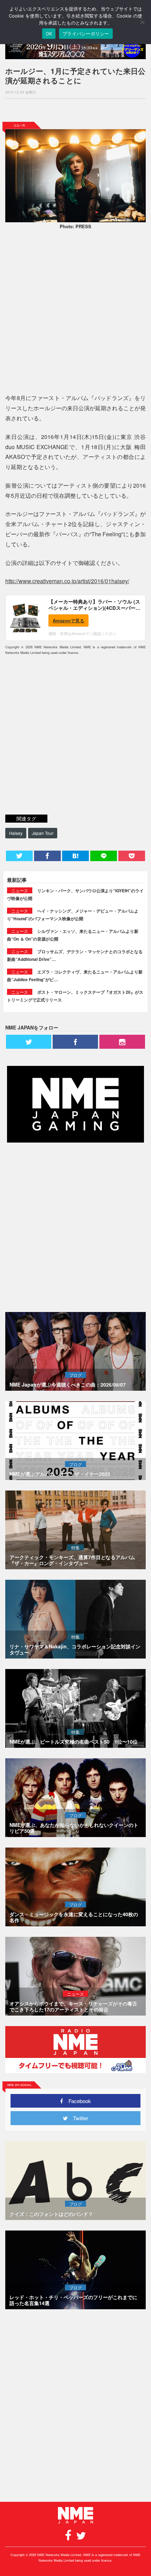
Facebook (77, 2101)
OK (49, 34)
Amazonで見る (68, 620)
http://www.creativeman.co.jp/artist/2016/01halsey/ (67, 581)
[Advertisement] (75, 110)
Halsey (16, 833)
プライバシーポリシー (86, 34)
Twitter (78, 2118)
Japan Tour (43, 833)
